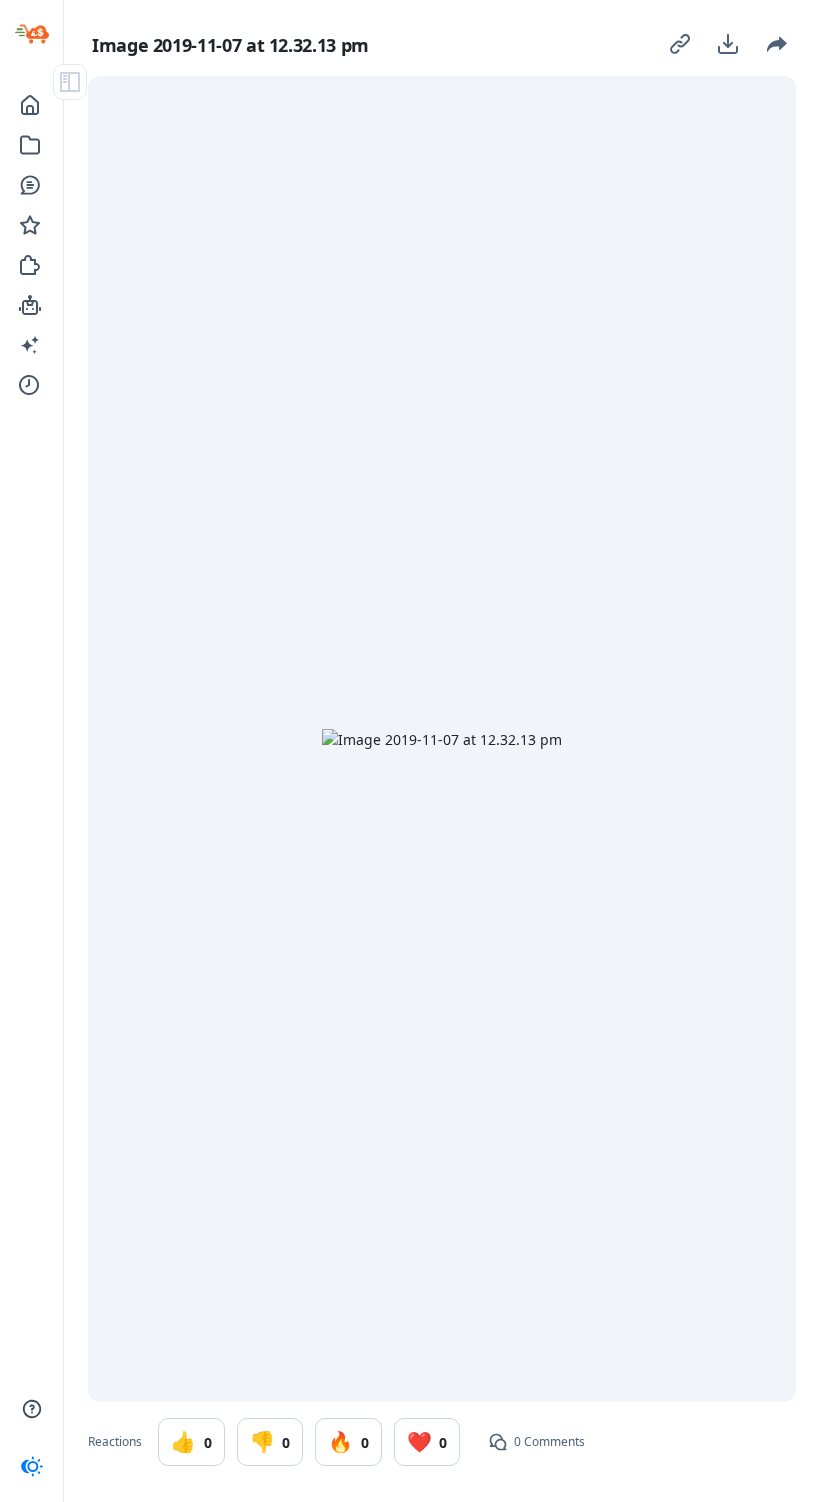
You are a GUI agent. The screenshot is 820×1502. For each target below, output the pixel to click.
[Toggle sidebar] (70, 82)
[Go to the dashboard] (32, 34)
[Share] (776, 44)
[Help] (31, 1409)
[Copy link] (680, 44)
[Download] (728, 44)
